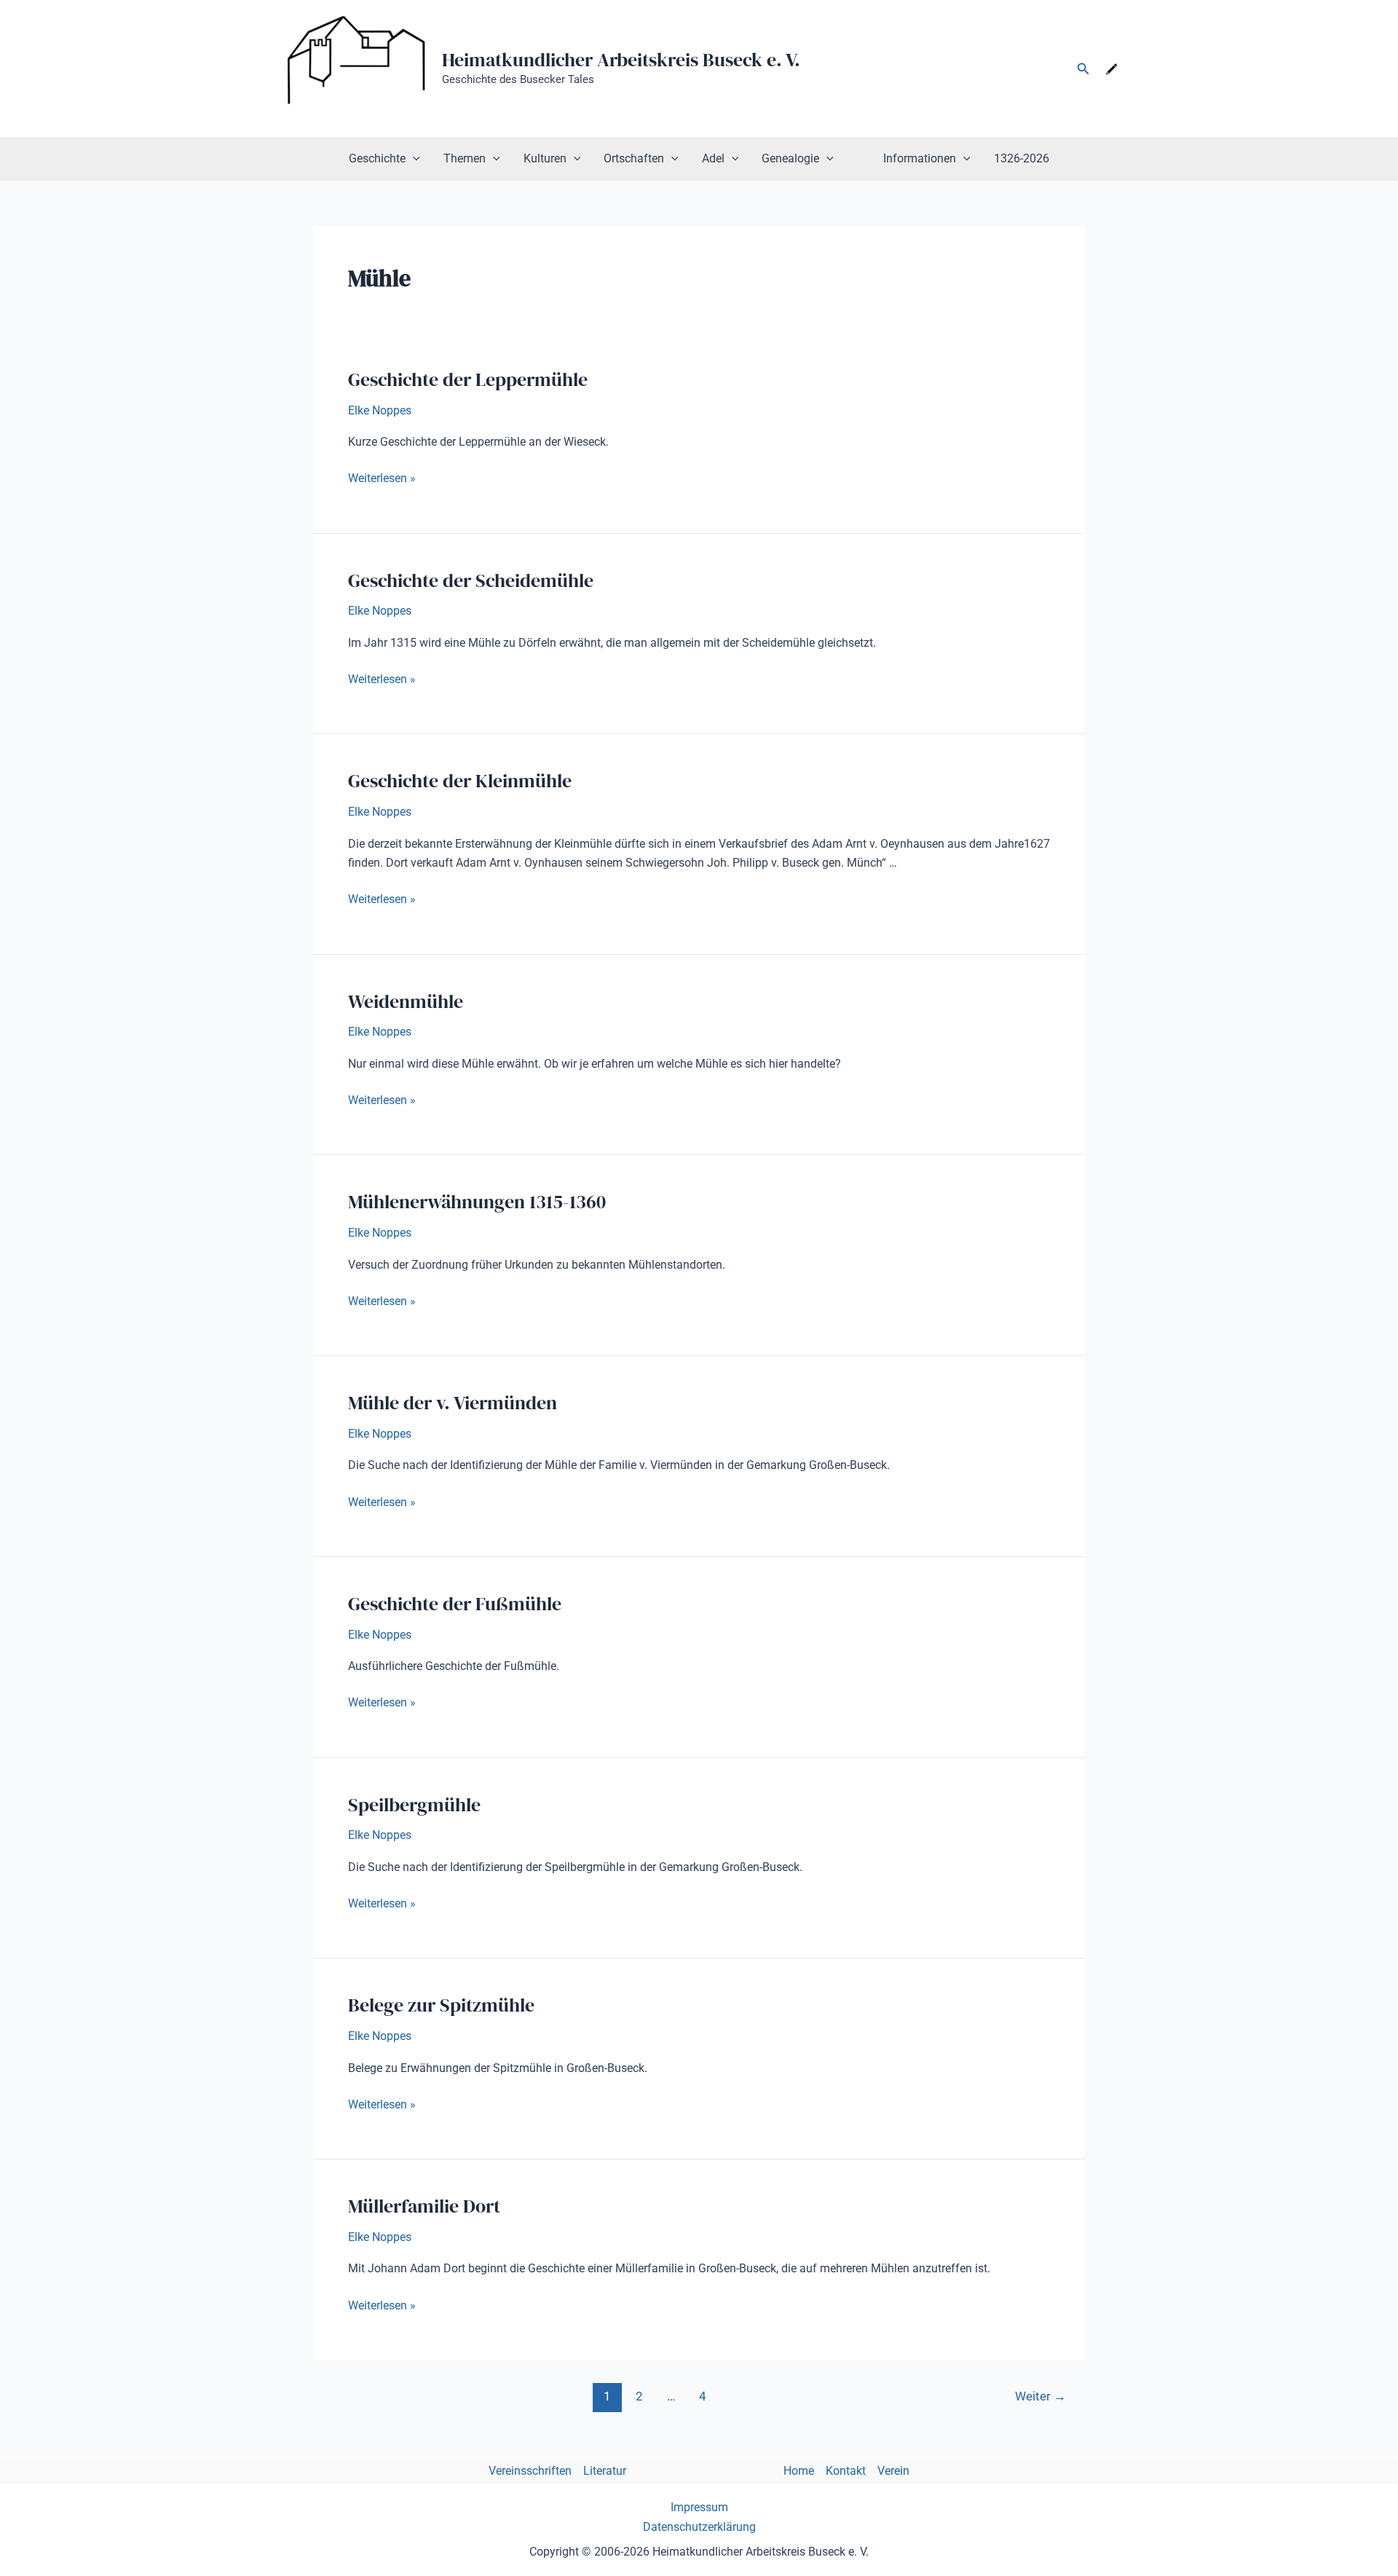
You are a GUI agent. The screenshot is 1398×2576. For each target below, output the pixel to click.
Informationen (920, 158)
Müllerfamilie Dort (424, 2206)
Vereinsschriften (530, 2471)
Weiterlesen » (382, 479)
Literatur (605, 2471)
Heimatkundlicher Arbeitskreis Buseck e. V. (621, 60)
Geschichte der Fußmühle (455, 1604)
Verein (893, 2471)
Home (799, 2471)
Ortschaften (634, 158)
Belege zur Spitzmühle (441, 2005)
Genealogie (790, 158)
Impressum (699, 2507)
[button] (1083, 69)
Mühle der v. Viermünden (453, 1403)
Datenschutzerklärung (699, 2527)
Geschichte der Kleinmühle (460, 781)
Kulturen (545, 158)
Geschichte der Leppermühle (468, 379)
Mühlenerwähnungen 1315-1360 (477, 1202)
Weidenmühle (406, 1001)
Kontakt (846, 2471)
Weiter (1040, 2396)
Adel (713, 158)
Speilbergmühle (414, 1805)
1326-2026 (1022, 158)
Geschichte (377, 158)
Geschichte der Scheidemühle (471, 580)
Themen (465, 158)
